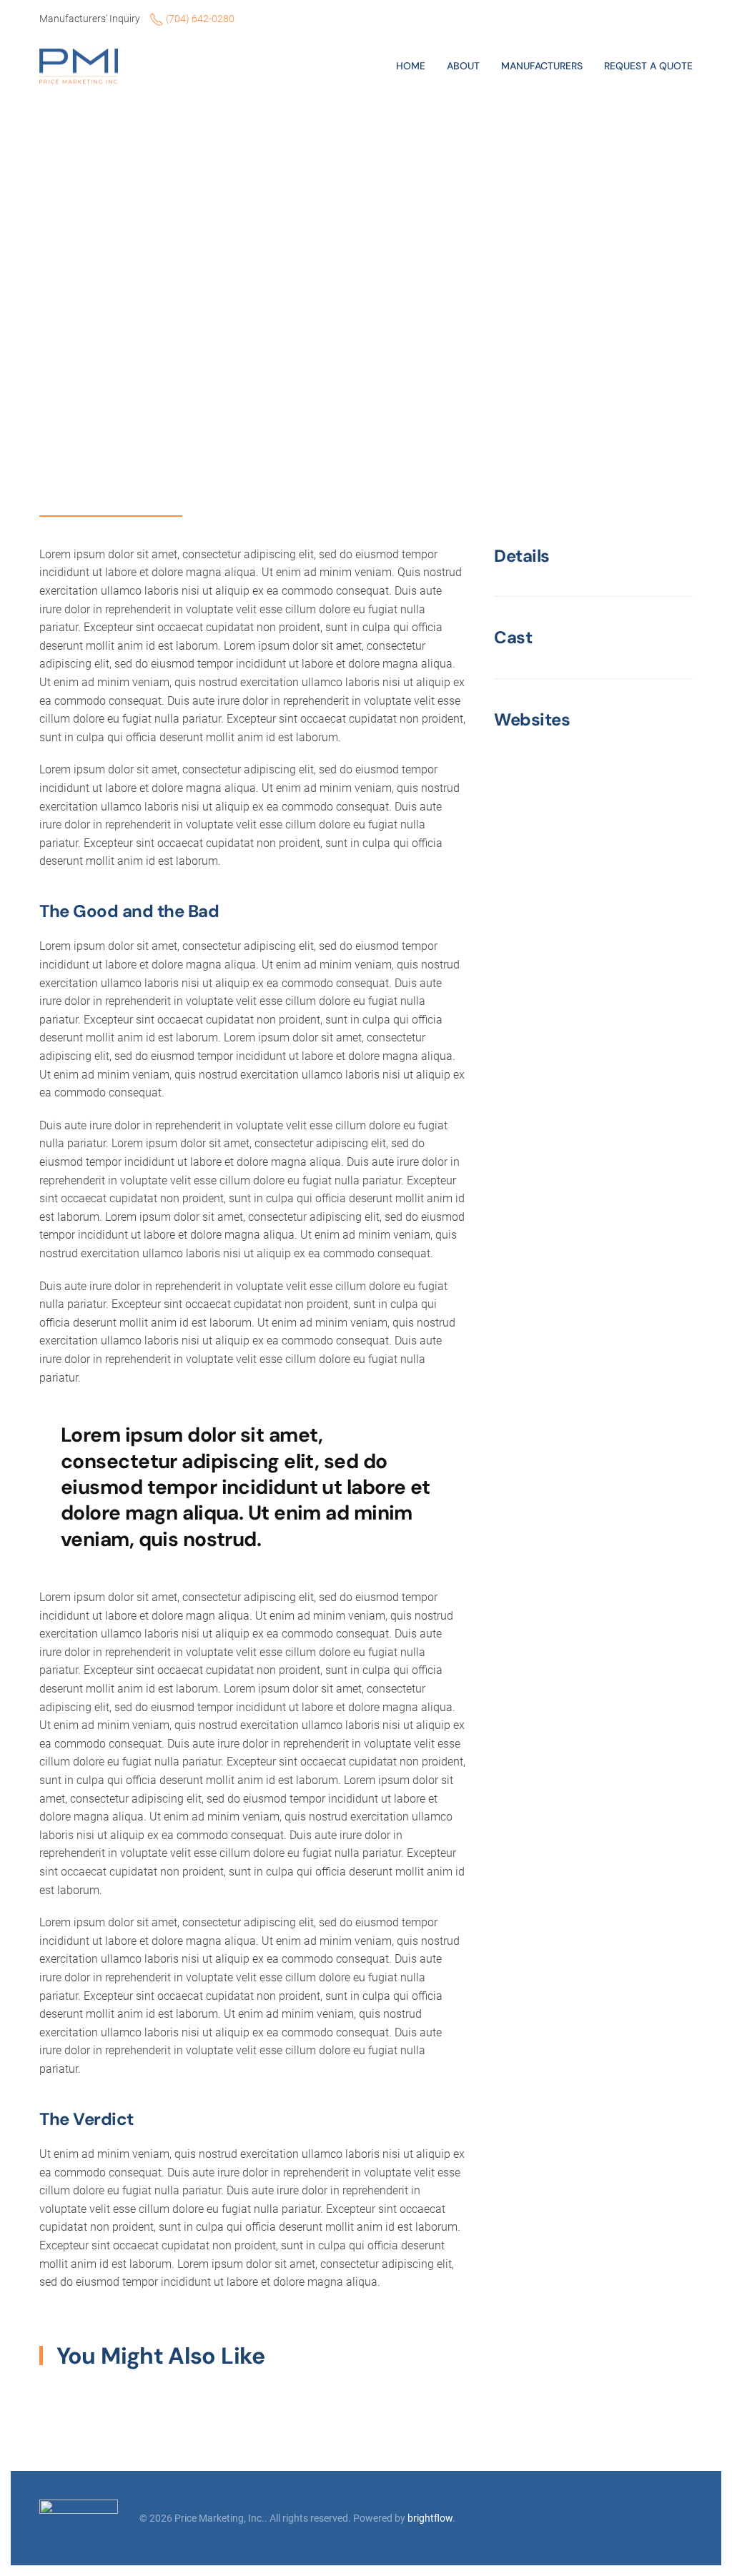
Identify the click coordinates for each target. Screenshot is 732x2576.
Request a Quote (648, 66)
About (463, 66)
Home (411, 66)
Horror (61, 262)
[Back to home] (81, 66)
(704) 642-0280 (199, 19)
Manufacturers (542, 66)
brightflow (430, 2518)
